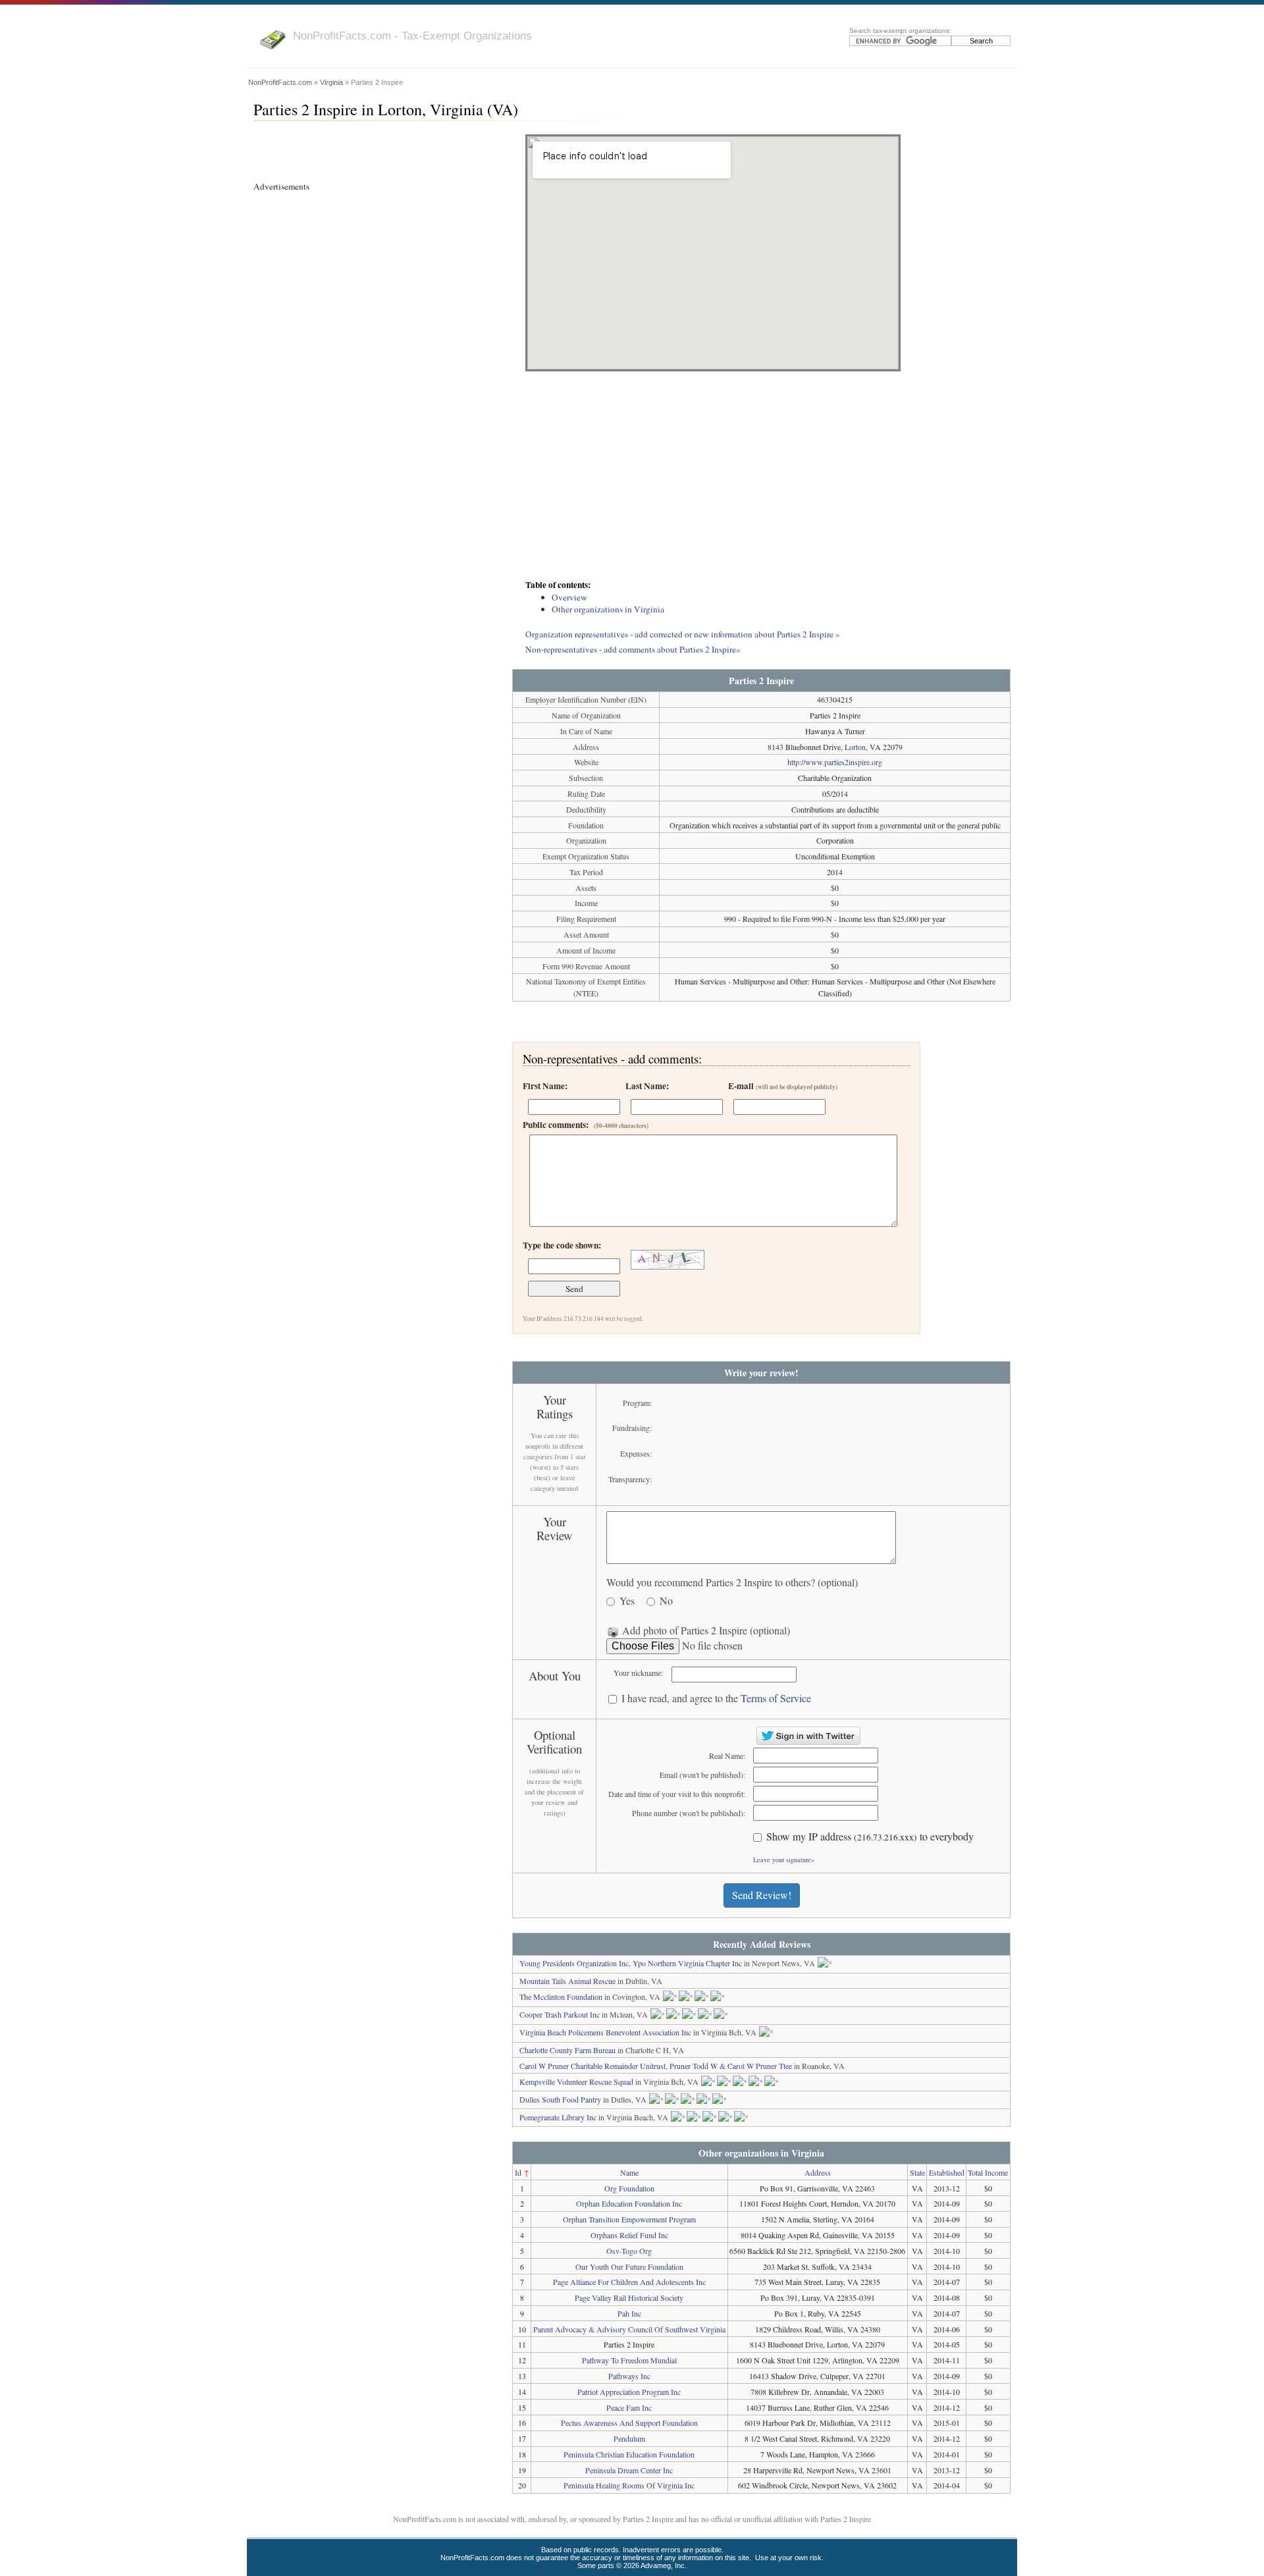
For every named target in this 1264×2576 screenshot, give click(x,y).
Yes (627, 1601)
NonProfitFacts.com (280, 82)
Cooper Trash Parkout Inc (560, 2014)
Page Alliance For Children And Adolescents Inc (629, 2282)
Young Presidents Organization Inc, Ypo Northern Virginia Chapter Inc (631, 1963)
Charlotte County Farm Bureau (567, 2050)
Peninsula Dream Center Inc (629, 2470)
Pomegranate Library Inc (558, 2117)
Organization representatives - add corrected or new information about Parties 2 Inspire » (683, 634)
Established (947, 2172)
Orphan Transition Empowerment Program (629, 2219)
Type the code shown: (562, 1245)
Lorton (855, 747)
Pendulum (629, 2438)
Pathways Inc (629, 2376)
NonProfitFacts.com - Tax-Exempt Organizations (412, 36)
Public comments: (586, 1125)
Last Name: (647, 1086)
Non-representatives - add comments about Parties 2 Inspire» (633, 649)
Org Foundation (629, 2188)
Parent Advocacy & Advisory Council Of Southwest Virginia (629, 2329)
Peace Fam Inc (629, 2407)
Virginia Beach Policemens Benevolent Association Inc (605, 2032)
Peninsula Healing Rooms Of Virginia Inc (629, 2485)
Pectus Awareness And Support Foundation (629, 2423)
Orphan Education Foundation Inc (629, 2203)
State (917, 2172)
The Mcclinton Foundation (561, 1997)
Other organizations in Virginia (608, 609)
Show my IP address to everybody (870, 1837)
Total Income (988, 2172)
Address (818, 2172)
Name (629, 2172)
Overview (569, 597)
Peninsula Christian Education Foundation (629, 2454)
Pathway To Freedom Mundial (629, 2360)
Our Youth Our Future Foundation (629, 2267)
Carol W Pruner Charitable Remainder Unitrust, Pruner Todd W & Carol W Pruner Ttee (656, 2066)
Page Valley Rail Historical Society (629, 2297)
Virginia (331, 82)
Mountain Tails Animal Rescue (567, 1981)
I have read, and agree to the (716, 1699)
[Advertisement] (761, 477)
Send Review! (762, 1895)
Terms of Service (776, 1698)
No (666, 1601)
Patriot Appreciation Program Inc (629, 2392)
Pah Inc (629, 2313)
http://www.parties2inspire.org (835, 762)
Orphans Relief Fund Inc (629, 2235)
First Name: (545, 1086)
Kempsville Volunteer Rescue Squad (576, 2081)
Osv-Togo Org (629, 2251)
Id (518, 2172)
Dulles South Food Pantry (560, 2099)
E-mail (783, 1086)
